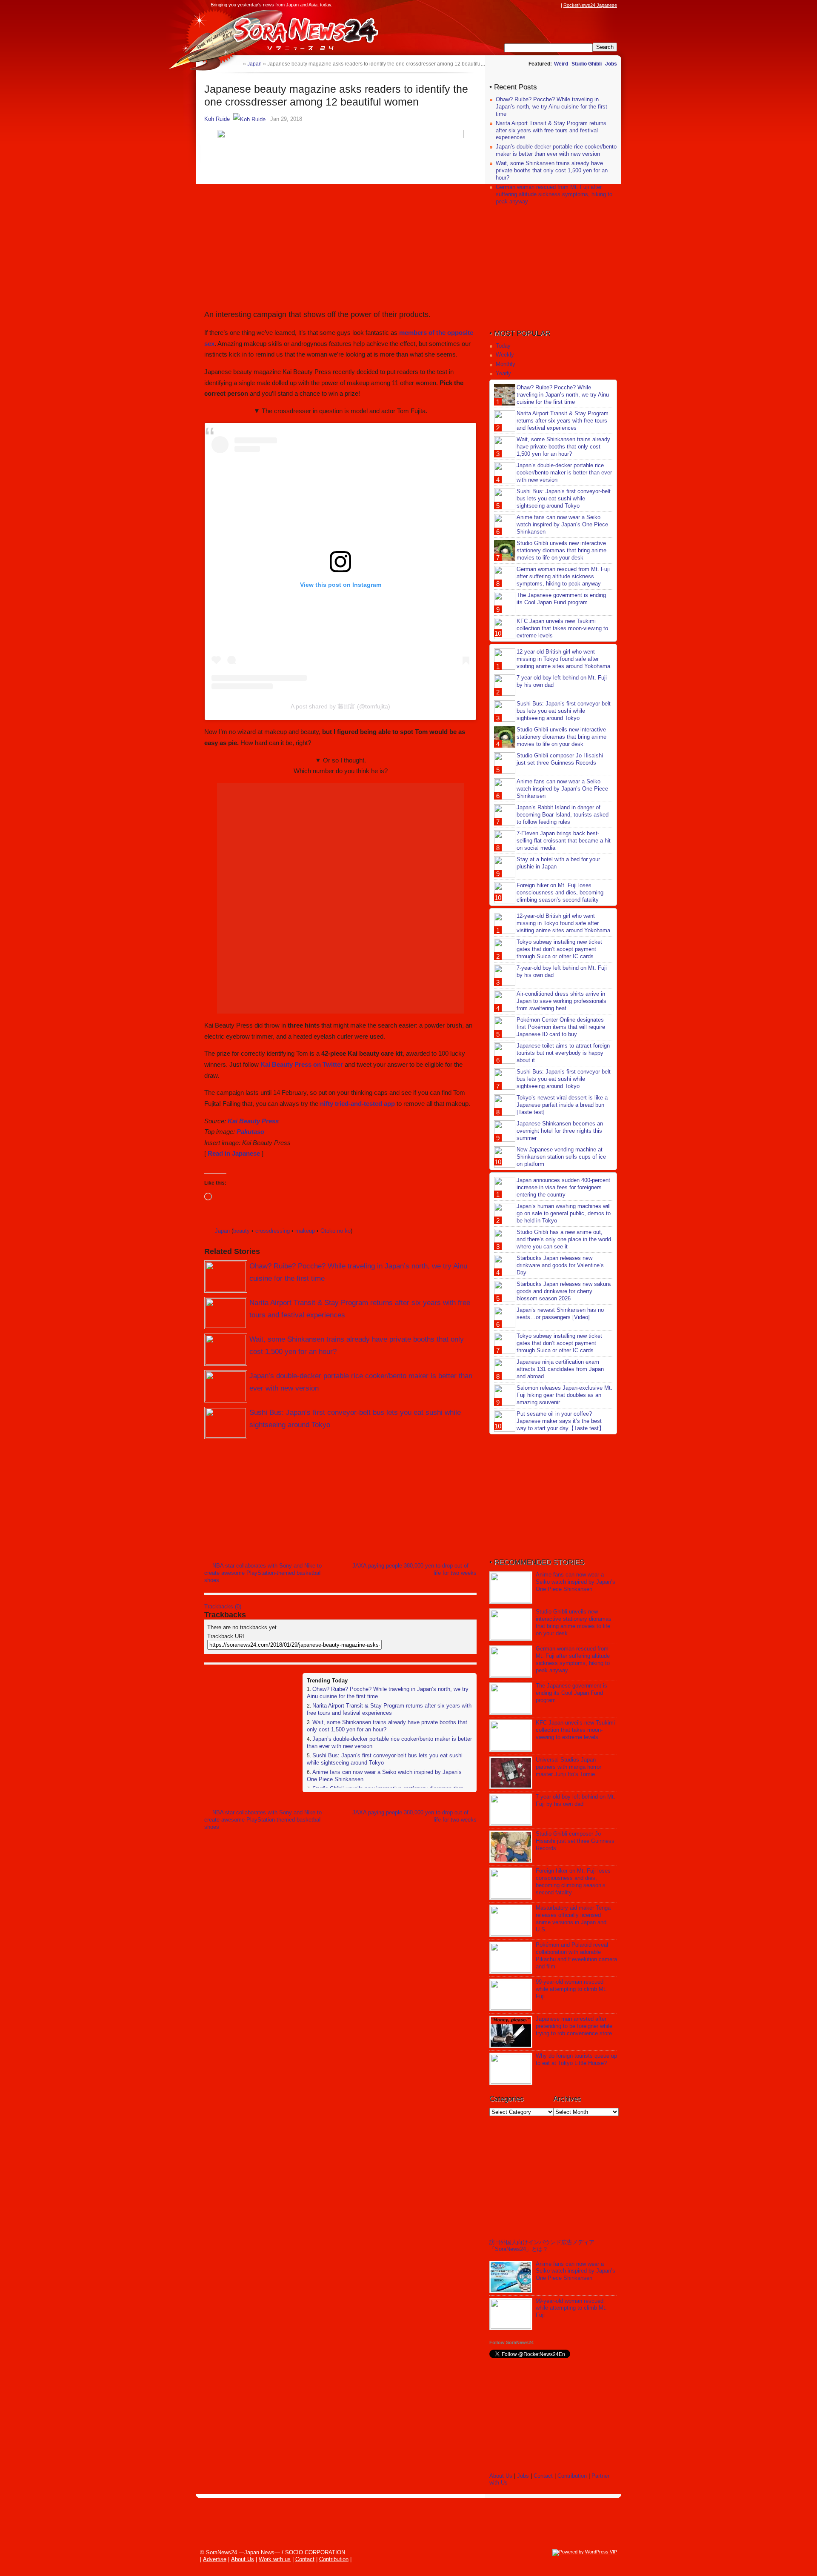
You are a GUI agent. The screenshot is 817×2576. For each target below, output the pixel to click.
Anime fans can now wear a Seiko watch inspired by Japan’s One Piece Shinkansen (562, 524)
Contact (543, 2476)
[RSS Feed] (556, 5)
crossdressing (273, 1231)
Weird (561, 64)
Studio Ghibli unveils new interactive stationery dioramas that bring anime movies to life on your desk (561, 550)
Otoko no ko (336, 1231)
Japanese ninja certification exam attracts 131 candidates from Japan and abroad (560, 1369)
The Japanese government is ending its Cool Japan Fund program (561, 599)
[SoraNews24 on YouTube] (548, 5)
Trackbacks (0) (223, 1606)
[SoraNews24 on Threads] (532, 5)
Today (503, 346)
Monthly (506, 364)
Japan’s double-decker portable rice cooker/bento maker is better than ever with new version (556, 150)
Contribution (572, 2476)
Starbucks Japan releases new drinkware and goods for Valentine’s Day (560, 1265)
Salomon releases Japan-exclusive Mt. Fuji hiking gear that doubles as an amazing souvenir (564, 1395)
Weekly (505, 355)
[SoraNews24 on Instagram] (524, 5)
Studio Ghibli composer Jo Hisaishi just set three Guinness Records (560, 759)
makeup (305, 1231)
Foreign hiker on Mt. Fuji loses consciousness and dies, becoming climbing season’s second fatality (560, 892)
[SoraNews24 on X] (540, 5)
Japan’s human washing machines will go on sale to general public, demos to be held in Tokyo (564, 1213)
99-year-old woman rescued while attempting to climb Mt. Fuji (571, 1989)
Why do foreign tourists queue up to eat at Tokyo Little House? (576, 2059)
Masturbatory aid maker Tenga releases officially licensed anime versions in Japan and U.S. (573, 1919)
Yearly (503, 373)
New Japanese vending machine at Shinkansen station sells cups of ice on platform (561, 1157)
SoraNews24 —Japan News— (291, 32)
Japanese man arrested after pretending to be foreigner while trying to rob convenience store (574, 2026)
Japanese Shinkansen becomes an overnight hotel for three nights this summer (560, 1131)
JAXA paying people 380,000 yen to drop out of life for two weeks (414, 1569)
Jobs (611, 64)
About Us (501, 2476)
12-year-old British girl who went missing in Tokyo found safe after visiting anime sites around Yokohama (563, 659)
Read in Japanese (234, 1153)
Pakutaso (250, 1132)
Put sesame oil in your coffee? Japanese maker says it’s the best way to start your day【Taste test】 (560, 1421)
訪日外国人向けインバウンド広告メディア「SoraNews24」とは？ (542, 2246)
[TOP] (236, 64)
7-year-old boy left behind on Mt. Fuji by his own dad (576, 1800)
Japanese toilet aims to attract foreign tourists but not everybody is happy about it (563, 1053)
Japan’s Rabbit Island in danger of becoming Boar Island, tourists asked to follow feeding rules (563, 815)
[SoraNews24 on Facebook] (516, 5)
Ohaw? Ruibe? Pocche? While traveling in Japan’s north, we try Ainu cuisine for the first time (551, 107)
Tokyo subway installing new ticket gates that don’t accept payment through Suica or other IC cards (559, 949)
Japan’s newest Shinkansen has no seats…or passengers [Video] (560, 1314)
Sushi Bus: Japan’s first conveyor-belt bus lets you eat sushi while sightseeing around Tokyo (564, 498)
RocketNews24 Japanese (590, 5)
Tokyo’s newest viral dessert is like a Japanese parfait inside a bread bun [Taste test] (562, 1105)
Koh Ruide (217, 119)
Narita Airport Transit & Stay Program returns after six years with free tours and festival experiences (389, 1709)
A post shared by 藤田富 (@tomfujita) (340, 706)
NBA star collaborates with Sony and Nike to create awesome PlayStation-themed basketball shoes (263, 1573)
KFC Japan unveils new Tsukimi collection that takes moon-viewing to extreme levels (562, 628)
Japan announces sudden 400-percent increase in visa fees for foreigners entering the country (563, 1187)
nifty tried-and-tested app (357, 1104)
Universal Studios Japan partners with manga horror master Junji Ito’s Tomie (568, 1767)
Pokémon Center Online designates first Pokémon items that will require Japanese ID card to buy (561, 1027)
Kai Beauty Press (253, 1121)
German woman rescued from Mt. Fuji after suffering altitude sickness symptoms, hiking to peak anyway (554, 194)
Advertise (215, 2559)
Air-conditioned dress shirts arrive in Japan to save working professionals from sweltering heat (561, 1001)
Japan (222, 1231)
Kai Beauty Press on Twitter (302, 1064)
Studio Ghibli (587, 64)
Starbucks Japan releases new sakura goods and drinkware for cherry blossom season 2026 (564, 1291)
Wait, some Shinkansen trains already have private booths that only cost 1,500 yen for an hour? (552, 170)
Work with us (275, 2559)
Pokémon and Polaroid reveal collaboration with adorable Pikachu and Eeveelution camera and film (576, 1956)
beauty (241, 1231)
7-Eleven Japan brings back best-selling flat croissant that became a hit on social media (564, 841)
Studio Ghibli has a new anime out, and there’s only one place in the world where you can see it (564, 1239)
